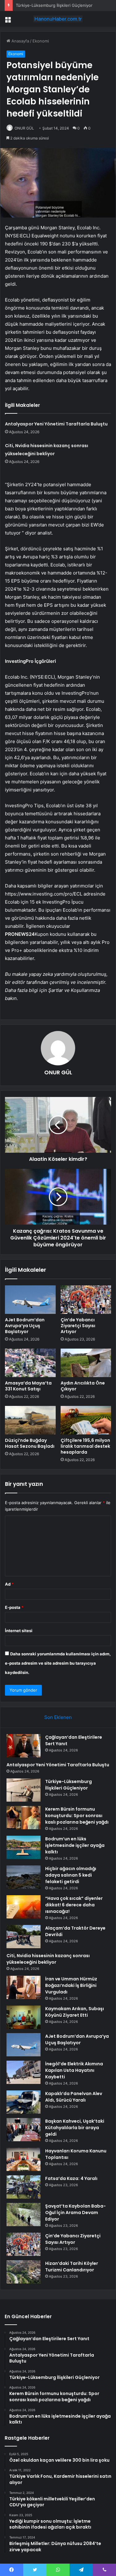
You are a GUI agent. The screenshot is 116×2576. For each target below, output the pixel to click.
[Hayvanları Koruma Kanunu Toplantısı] (24, 2159)
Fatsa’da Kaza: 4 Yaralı (71, 2178)
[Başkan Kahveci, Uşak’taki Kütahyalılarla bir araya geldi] (24, 2130)
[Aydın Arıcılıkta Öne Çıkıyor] (86, 1363)
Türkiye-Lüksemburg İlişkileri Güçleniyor (69, 1785)
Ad (9, 1584)
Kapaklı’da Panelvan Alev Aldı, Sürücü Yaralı (74, 2097)
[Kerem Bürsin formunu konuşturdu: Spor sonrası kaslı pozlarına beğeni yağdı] (24, 1818)
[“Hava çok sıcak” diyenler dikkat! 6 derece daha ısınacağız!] (24, 1907)
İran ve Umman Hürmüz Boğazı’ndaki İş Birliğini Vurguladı (71, 1985)
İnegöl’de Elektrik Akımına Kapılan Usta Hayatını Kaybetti (74, 2070)
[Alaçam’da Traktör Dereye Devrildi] (24, 1937)
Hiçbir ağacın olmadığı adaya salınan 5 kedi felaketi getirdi (71, 1875)
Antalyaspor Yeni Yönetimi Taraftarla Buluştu (56, 424)
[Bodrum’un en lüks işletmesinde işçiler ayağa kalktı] (24, 1847)
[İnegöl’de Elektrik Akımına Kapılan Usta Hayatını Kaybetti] (24, 2072)
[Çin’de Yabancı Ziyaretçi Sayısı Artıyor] (86, 1300)
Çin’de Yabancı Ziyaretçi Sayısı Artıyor (78, 1326)
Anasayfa (20, 41)
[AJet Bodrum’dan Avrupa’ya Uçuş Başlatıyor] (30, 1300)
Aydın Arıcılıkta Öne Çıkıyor (83, 1386)
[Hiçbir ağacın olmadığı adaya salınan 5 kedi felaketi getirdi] (24, 1877)
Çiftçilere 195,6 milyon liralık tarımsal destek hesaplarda (85, 1446)
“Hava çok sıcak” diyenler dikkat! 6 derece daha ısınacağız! (74, 1905)
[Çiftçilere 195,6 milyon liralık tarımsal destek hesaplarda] (86, 1420)
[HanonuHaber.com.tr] (58, 19)
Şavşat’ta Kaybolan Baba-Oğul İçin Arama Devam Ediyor (75, 2213)
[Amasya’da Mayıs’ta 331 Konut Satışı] (30, 1363)
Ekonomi (41, 41)
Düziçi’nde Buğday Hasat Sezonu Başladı (30, 1443)
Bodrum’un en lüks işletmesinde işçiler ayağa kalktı (75, 1845)
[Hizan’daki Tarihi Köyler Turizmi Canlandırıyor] (24, 2272)
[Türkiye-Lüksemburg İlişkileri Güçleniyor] (24, 1790)
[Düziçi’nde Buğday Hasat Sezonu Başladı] (30, 1420)
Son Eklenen (58, 1717)
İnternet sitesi (19, 1631)
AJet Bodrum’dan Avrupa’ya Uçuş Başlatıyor (25, 1326)
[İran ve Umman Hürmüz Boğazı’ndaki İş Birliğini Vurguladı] (24, 1987)
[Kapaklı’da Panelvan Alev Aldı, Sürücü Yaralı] (24, 2102)
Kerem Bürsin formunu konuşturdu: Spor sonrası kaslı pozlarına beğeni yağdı (77, 1816)
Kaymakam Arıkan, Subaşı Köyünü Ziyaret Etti (75, 2012)
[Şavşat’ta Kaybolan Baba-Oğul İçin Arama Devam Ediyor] (24, 2215)
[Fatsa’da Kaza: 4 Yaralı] (24, 2187)
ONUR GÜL (24, 128)
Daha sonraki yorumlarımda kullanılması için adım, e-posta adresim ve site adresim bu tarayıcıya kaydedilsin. (58, 1663)
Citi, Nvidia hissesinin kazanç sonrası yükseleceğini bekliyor (48, 1959)
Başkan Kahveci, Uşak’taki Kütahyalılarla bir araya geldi (75, 2128)
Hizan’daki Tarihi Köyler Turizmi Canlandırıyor (72, 2267)
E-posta (14, 1607)
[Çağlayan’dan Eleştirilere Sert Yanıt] (24, 1746)
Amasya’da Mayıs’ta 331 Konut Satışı (28, 1386)
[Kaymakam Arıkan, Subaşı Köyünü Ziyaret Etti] (24, 2017)
